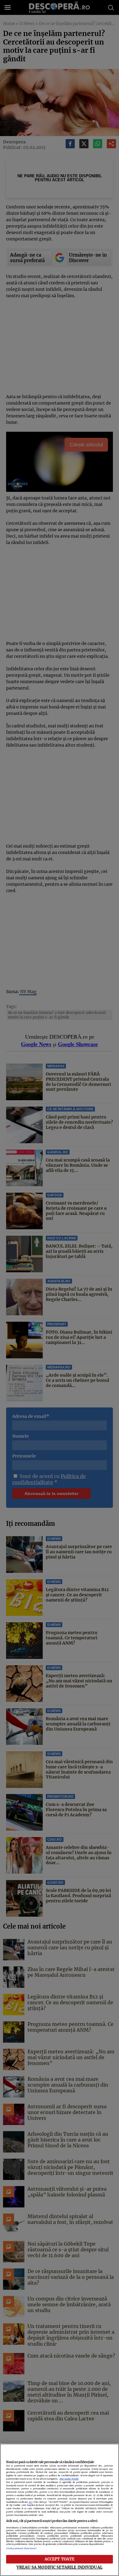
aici (31, 2502)
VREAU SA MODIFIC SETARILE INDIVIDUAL (60, 2567)
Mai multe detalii (69, 2479)
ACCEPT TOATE (60, 2559)
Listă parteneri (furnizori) (21, 2548)
